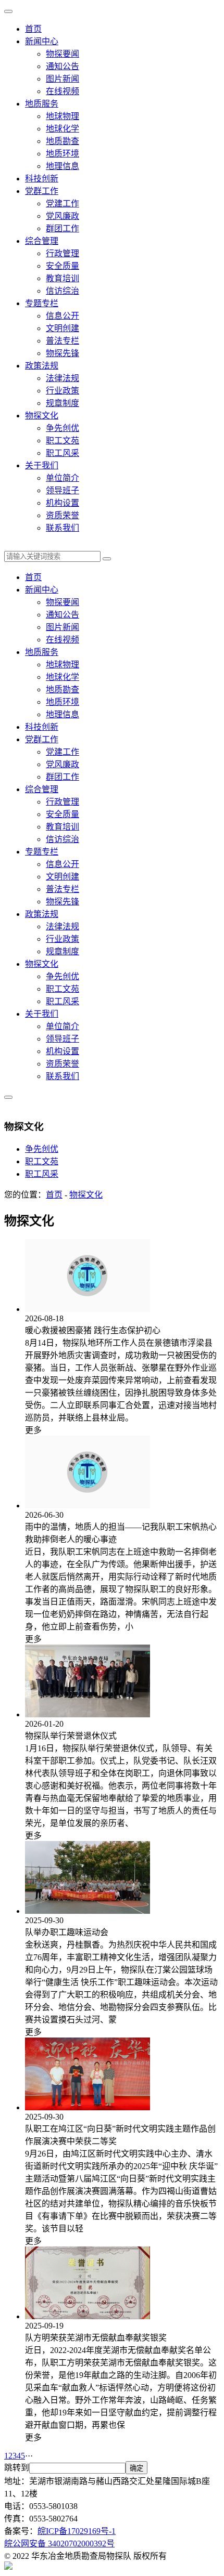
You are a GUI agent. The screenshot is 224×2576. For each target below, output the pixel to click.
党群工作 (42, 191)
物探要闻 (63, 54)
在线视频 (63, 91)
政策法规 (42, 366)
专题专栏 (42, 303)
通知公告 (63, 66)
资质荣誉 (63, 515)
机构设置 (63, 503)
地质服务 (42, 104)
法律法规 (63, 378)
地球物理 (63, 116)
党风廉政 (63, 216)
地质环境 (63, 154)
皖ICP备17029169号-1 (77, 2531)
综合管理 (42, 241)
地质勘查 (63, 141)
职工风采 (63, 453)
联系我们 (63, 528)
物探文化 (42, 416)
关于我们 (42, 465)
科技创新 (42, 179)
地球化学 (63, 129)
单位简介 (63, 478)
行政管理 (63, 253)
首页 (33, 29)
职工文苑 (63, 441)
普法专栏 (63, 341)
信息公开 (63, 316)
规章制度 (63, 403)
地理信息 (63, 166)
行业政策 (63, 391)
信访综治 (63, 291)
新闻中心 (42, 41)
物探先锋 (63, 353)
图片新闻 (63, 79)
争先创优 (63, 428)
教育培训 (63, 278)
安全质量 (63, 266)
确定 (136, 2468)
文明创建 (63, 328)
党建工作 (63, 203)
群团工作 (63, 228)
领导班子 (63, 490)
